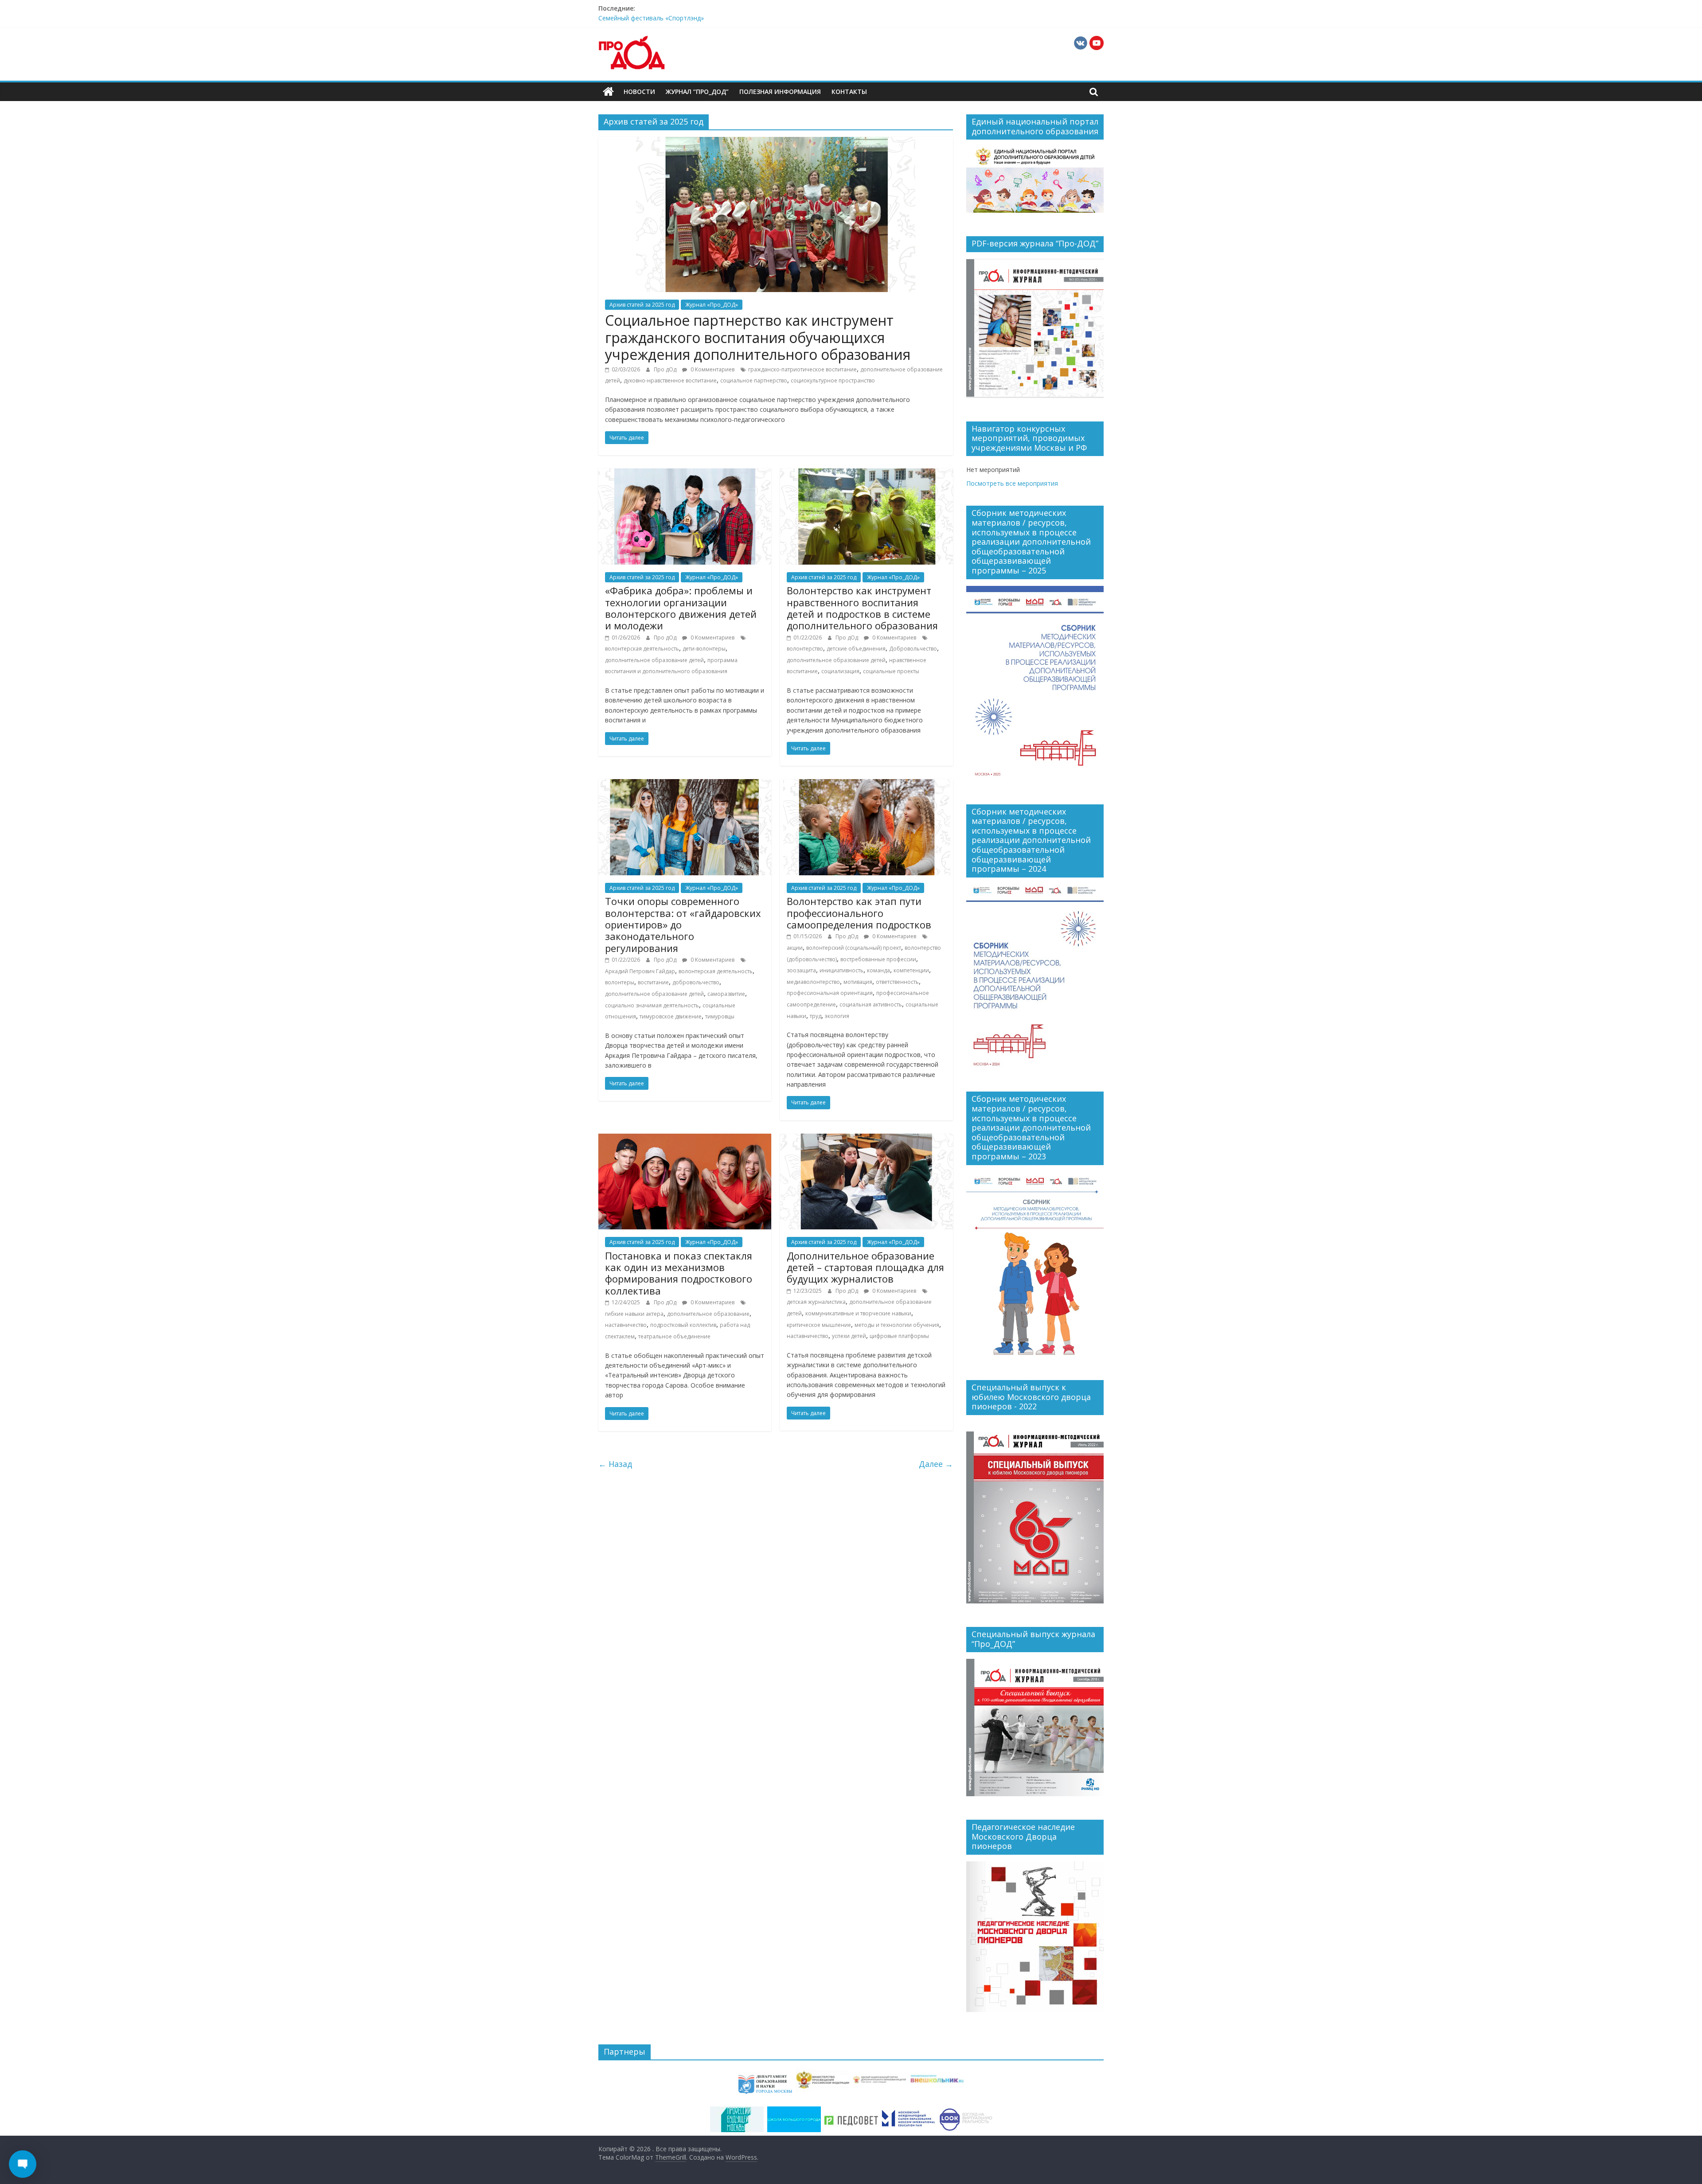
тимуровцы (720, 1016)
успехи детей (849, 1336)
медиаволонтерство (813, 982)
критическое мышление (819, 1325)
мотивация (858, 982)
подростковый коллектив (683, 1325)
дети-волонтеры (704, 649)
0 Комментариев (712, 369)
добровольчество (696, 982)
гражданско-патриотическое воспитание (802, 369)
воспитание (653, 982)
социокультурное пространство (833, 380)
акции (795, 948)
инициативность (841, 970)
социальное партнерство (754, 380)
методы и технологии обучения (897, 1325)
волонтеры (620, 982)
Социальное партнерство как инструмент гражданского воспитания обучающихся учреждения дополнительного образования (758, 337)
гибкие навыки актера (634, 1314)
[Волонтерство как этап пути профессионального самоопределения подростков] (867, 784)
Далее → (936, 1464)
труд (816, 1016)
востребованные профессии (878, 959)
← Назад (615, 1464)
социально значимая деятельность (652, 1005)
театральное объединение (674, 1336)
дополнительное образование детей (654, 660)
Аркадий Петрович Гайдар (640, 971)
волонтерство (805, 649)
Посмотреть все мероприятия (1012, 483)
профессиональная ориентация (830, 993)
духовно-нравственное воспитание (670, 380)
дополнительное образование (708, 1314)
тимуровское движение (671, 1016)
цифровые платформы (899, 1336)
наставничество (626, 1325)
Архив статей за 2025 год (642, 305)
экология (837, 1016)
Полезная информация (780, 92)
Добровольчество (913, 649)
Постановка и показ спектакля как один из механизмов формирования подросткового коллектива (679, 1273)
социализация (840, 671)
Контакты (849, 92)
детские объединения (856, 649)
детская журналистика (816, 1302)
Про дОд (666, 369)
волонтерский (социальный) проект (854, 948)
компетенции (911, 970)
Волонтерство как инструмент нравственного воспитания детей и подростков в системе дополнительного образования (862, 608)
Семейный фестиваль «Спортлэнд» (651, 18)
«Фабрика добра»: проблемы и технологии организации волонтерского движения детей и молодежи (681, 608)
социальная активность (871, 1004)
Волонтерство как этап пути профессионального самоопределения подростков (859, 913)
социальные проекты (891, 671)
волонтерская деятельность (642, 649)
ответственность (897, 982)
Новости (639, 92)
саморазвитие (726, 994)
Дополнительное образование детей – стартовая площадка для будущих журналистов (865, 1267)
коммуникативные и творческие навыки (858, 1313)
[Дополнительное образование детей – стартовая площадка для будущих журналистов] (867, 1139)
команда (878, 970)
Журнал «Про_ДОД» (712, 305)
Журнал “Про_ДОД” (697, 92)
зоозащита (801, 970)
